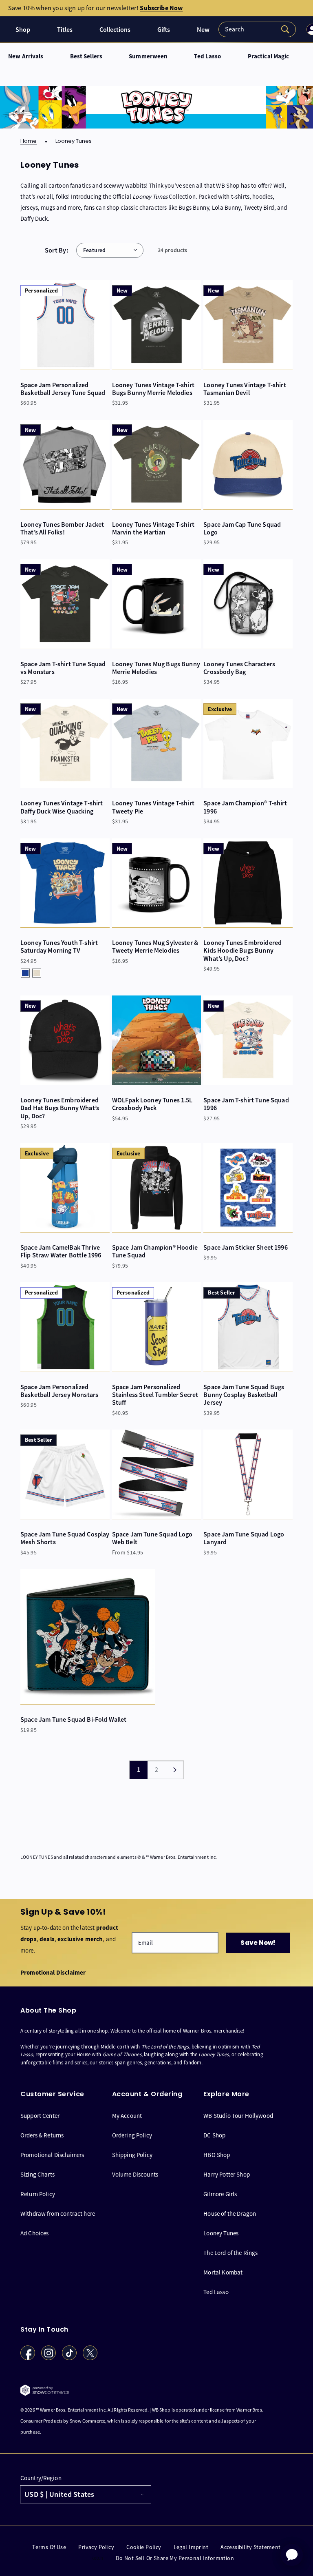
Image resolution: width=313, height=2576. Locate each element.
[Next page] (174, 1770)
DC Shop (214, 2135)
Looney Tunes (221, 2233)
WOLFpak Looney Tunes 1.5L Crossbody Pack (152, 1104)
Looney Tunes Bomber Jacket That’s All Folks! (62, 528)
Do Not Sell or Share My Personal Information (175, 2558)
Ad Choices (35, 2233)
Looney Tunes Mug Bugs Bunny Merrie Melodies (156, 668)
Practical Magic (269, 57)
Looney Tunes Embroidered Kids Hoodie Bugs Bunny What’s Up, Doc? (242, 951)
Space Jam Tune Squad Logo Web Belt (152, 1538)
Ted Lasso (207, 57)
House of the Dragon (230, 2214)
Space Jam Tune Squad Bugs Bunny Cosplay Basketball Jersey (244, 1395)
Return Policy (38, 2194)
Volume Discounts (135, 2174)
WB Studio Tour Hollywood (238, 2116)
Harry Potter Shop (227, 2174)
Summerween (148, 57)
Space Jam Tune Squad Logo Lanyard (244, 1538)
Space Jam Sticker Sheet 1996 (245, 1247)
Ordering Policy (132, 2135)
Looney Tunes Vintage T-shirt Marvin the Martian (153, 528)
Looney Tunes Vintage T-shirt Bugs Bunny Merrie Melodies (153, 389)
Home (29, 141)
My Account (127, 2116)
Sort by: (56, 250)
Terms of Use (49, 2547)
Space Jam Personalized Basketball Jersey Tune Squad (63, 389)
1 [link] (139, 1770)
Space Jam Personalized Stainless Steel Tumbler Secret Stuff (155, 1395)
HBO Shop (217, 2155)
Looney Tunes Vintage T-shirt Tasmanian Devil (245, 389)
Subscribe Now (161, 8)
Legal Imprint (191, 2547)
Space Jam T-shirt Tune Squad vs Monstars (63, 668)
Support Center (40, 2116)
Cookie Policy (144, 2547)
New (203, 30)
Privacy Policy (96, 2547)
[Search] (257, 29)
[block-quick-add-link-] (65, 325)
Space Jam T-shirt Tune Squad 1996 (246, 1104)
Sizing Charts (37, 2174)
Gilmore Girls (220, 2194)
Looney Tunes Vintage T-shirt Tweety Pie (153, 807)
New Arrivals (26, 57)
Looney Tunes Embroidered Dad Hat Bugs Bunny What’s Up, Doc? (60, 1108)
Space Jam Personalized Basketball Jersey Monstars (59, 1391)
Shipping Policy (132, 2155)
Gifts (164, 30)
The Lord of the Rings (230, 2253)
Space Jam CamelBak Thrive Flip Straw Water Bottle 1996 (61, 1251)
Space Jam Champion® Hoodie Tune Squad (155, 1251)
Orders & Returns (42, 2135)
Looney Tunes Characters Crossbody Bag (239, 668)
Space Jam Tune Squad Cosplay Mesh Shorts (65, 1538)
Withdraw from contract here (58, 2214)
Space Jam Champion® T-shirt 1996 (245, 807)
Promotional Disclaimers (52, 2155)
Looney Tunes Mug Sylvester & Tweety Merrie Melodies (155, 947)
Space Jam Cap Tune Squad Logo (242, 528)
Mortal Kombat (223, 2272)
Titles (65, 30)
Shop (23, 30)
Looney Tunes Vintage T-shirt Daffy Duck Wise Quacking (62, 807)
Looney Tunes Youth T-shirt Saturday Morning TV (59, 947)
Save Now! (258, 1943)
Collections (115, 30)
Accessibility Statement (251, 2547)
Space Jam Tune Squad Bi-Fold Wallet (74, 1719)
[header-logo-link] (6, 30)
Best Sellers (86, 57)
